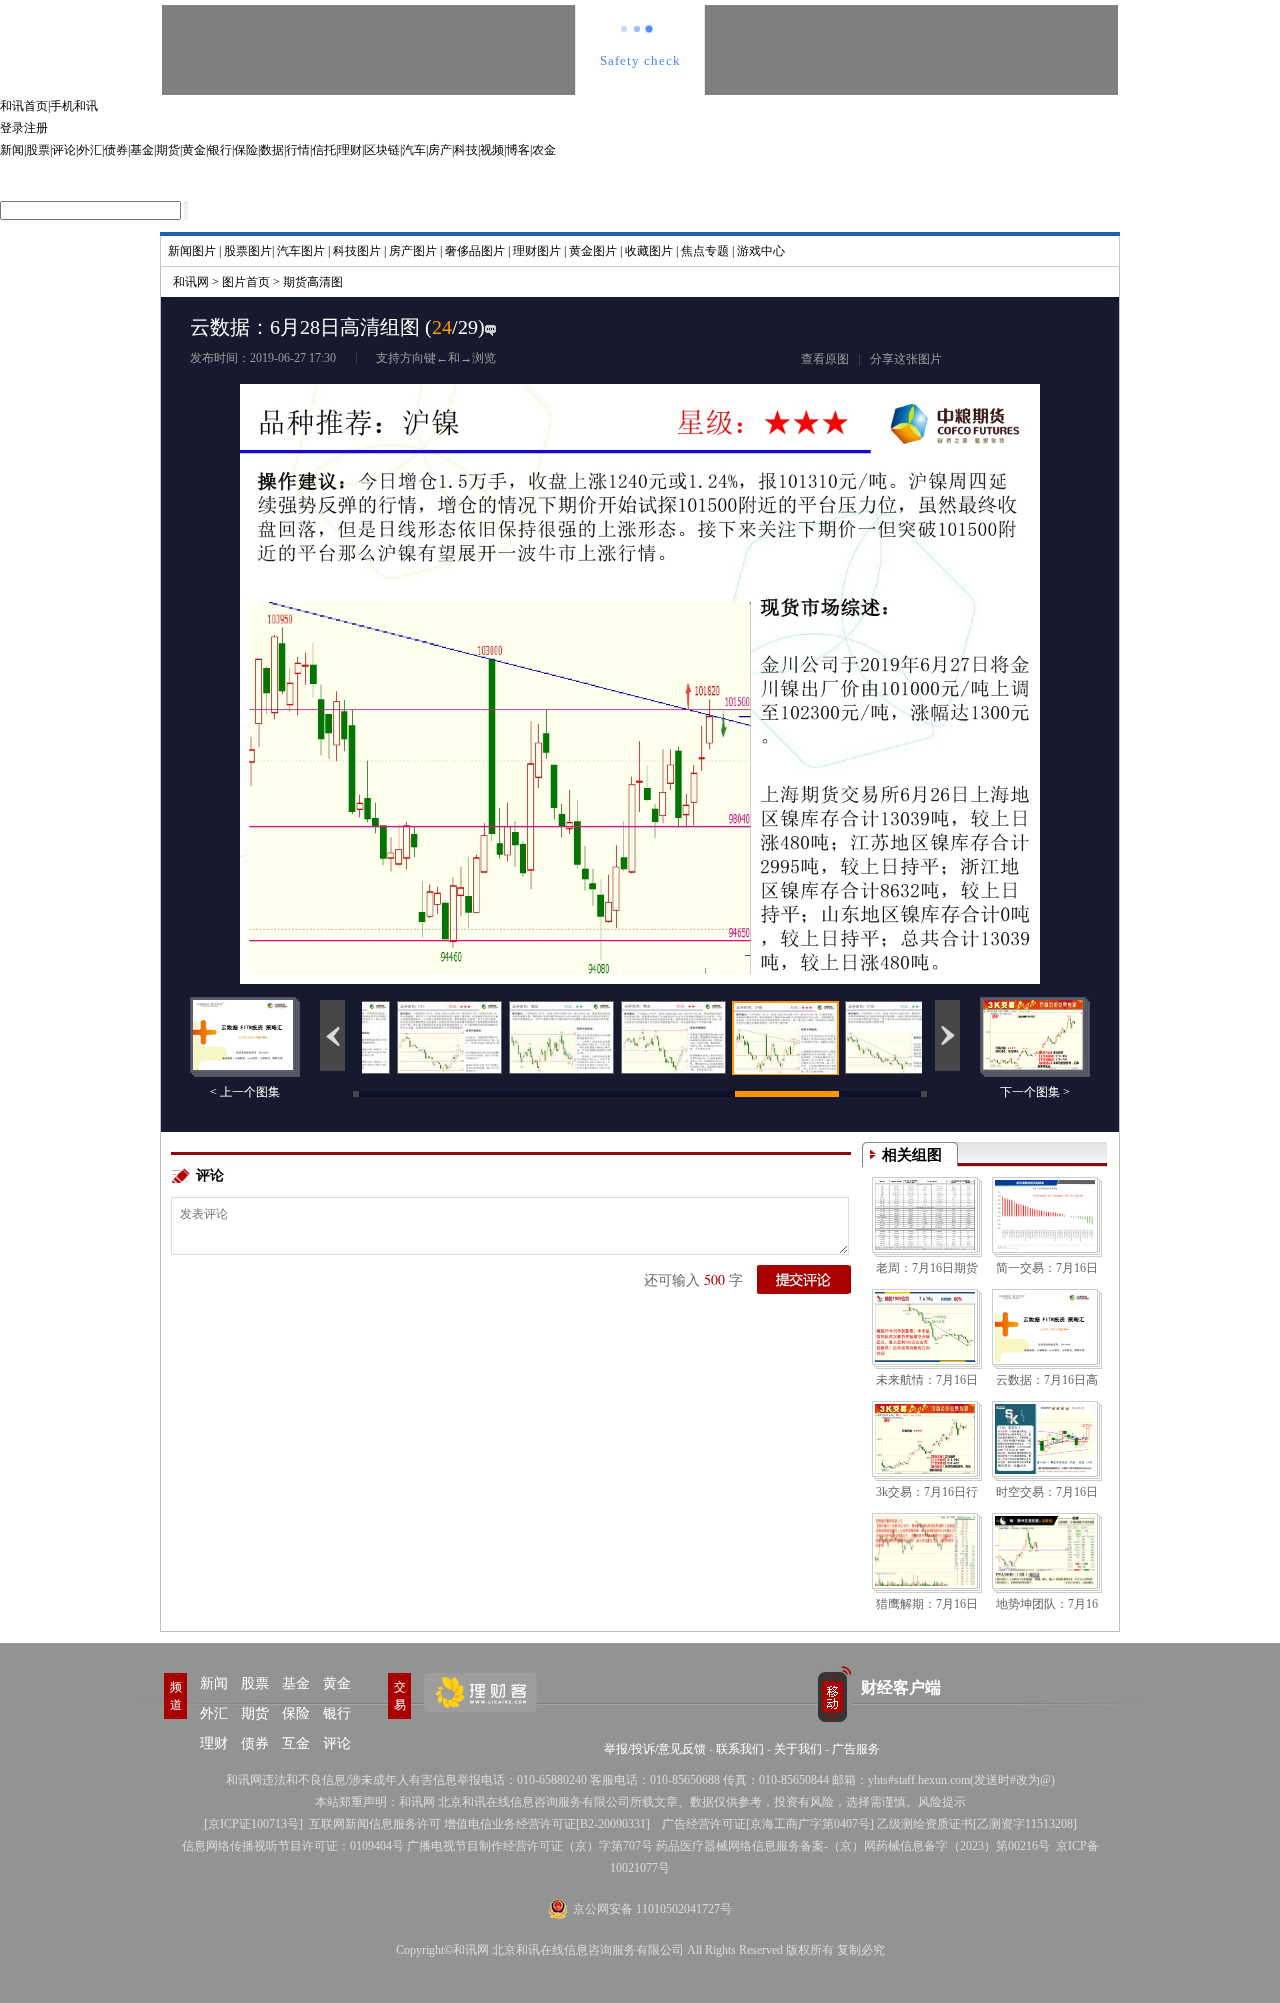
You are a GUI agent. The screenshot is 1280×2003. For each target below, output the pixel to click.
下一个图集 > (1035, 1092)
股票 (38, 150)
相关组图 (912, 1155)
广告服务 (856, 1749)
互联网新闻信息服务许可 (375, 1824)
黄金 (194, 150)
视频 (492, 150)
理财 (350, 150)
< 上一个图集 (245, 1092)
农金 (544, 150)
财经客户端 (901, 1687)
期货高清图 (313, 282)
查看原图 (825, 359)
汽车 (414, 150)
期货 (168, 150)
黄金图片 (593, 251)
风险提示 (942, 1802)
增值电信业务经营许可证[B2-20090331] (547, 1824)
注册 (36, 128)
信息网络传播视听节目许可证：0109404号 (293, 1846)
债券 (116, 150)
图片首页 (246, 282)
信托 (324, 150)
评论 (64, 150)
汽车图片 (301, 251)
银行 (220, 150)
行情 (298, 150)
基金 (142, 150)
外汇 (90, 150)
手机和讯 (74, 106)
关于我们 (798, 1749)
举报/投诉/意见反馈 (655, 1749)
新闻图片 (192, 251)
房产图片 (413, 251)
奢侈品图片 (475, 251)
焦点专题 (705, 251)
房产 (440, 150)
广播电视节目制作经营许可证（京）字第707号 (530, 1846)
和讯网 (191, 282)
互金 (296, 1743)
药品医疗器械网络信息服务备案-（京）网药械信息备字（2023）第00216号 (853, 1846)
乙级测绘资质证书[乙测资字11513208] (977, 1824)
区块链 (382, 150)
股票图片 (248, 251)
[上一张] (415, 639)
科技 (466, 150)
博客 (518, 150)
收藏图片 (649, 251)
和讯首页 (24, 106)
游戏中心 (761, 251)
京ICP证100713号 (253, 1824)
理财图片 (537, 251)
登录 (12, 128)
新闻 (12, 150)
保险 (246, 150)
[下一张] (865, 639)
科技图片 (357, 251)
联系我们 (740, 1749)
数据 (272, 150)
